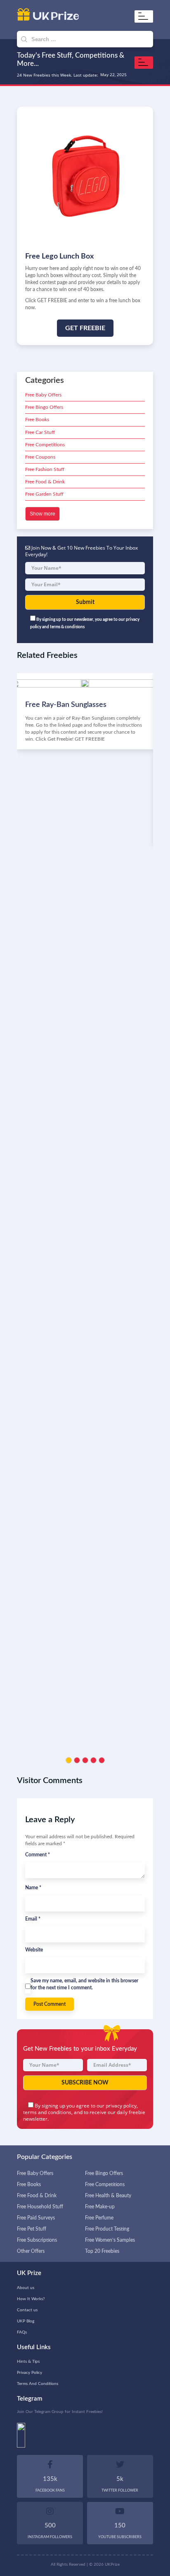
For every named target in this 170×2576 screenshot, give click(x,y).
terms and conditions (47, 2112)
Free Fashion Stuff (45, 469)
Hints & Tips (28, 2362)
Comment (38, 1855)
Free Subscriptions (37, 2240)
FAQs (22, 2332)
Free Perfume (99, 2218)
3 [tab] (85, 1760)
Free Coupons (40, 457)
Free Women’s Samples (110, 2240)
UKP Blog (26, 2321)
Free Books (37, 420)
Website (34, 1950)
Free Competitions (45, 445)
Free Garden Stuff (44, 494)
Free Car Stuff (40, 432)
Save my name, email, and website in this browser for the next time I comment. (84, 1984)
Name (33, 1888)
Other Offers (31, 2251)
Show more (42, 514)
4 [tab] (93, 1760)
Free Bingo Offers (44, 407)
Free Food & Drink (45, 482)
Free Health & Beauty (108, 2196)
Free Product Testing (107, 2229)
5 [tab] (102, 1760)
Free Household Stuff (40, 2207)
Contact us (27, 2310)
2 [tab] (77, 1760)
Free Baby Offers (43, 395)
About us (26, 2288)
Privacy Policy (30, 2373)
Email (33, 1919)
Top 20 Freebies (102, 2251)
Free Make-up (100, 2207)
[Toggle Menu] (145, 16)
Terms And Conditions (38, 2384)
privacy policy (121, 2106)
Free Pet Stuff (32, 2229)
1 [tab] (69, 1760)
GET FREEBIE (85, 328)
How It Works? (31, 2299)
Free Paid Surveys (36, 2218)
